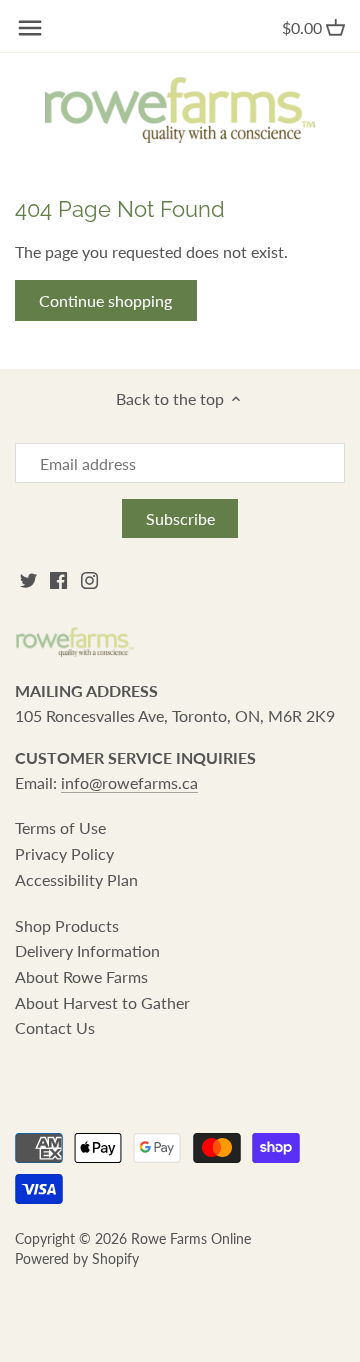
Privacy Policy (64, 853)
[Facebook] (58, 579)
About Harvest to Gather (102, 1002)
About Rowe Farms (81, 976)
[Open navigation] (30, 28)
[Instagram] (89, 579)
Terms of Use (60, 827)
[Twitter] (28, 579)
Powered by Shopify (77, 1258)
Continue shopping (105, 300)
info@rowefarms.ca (129, 782)
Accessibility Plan (76, 879)
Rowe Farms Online (191, 1238)
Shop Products (67, 925)
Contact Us (55, 1027)
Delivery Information (87, 950)
